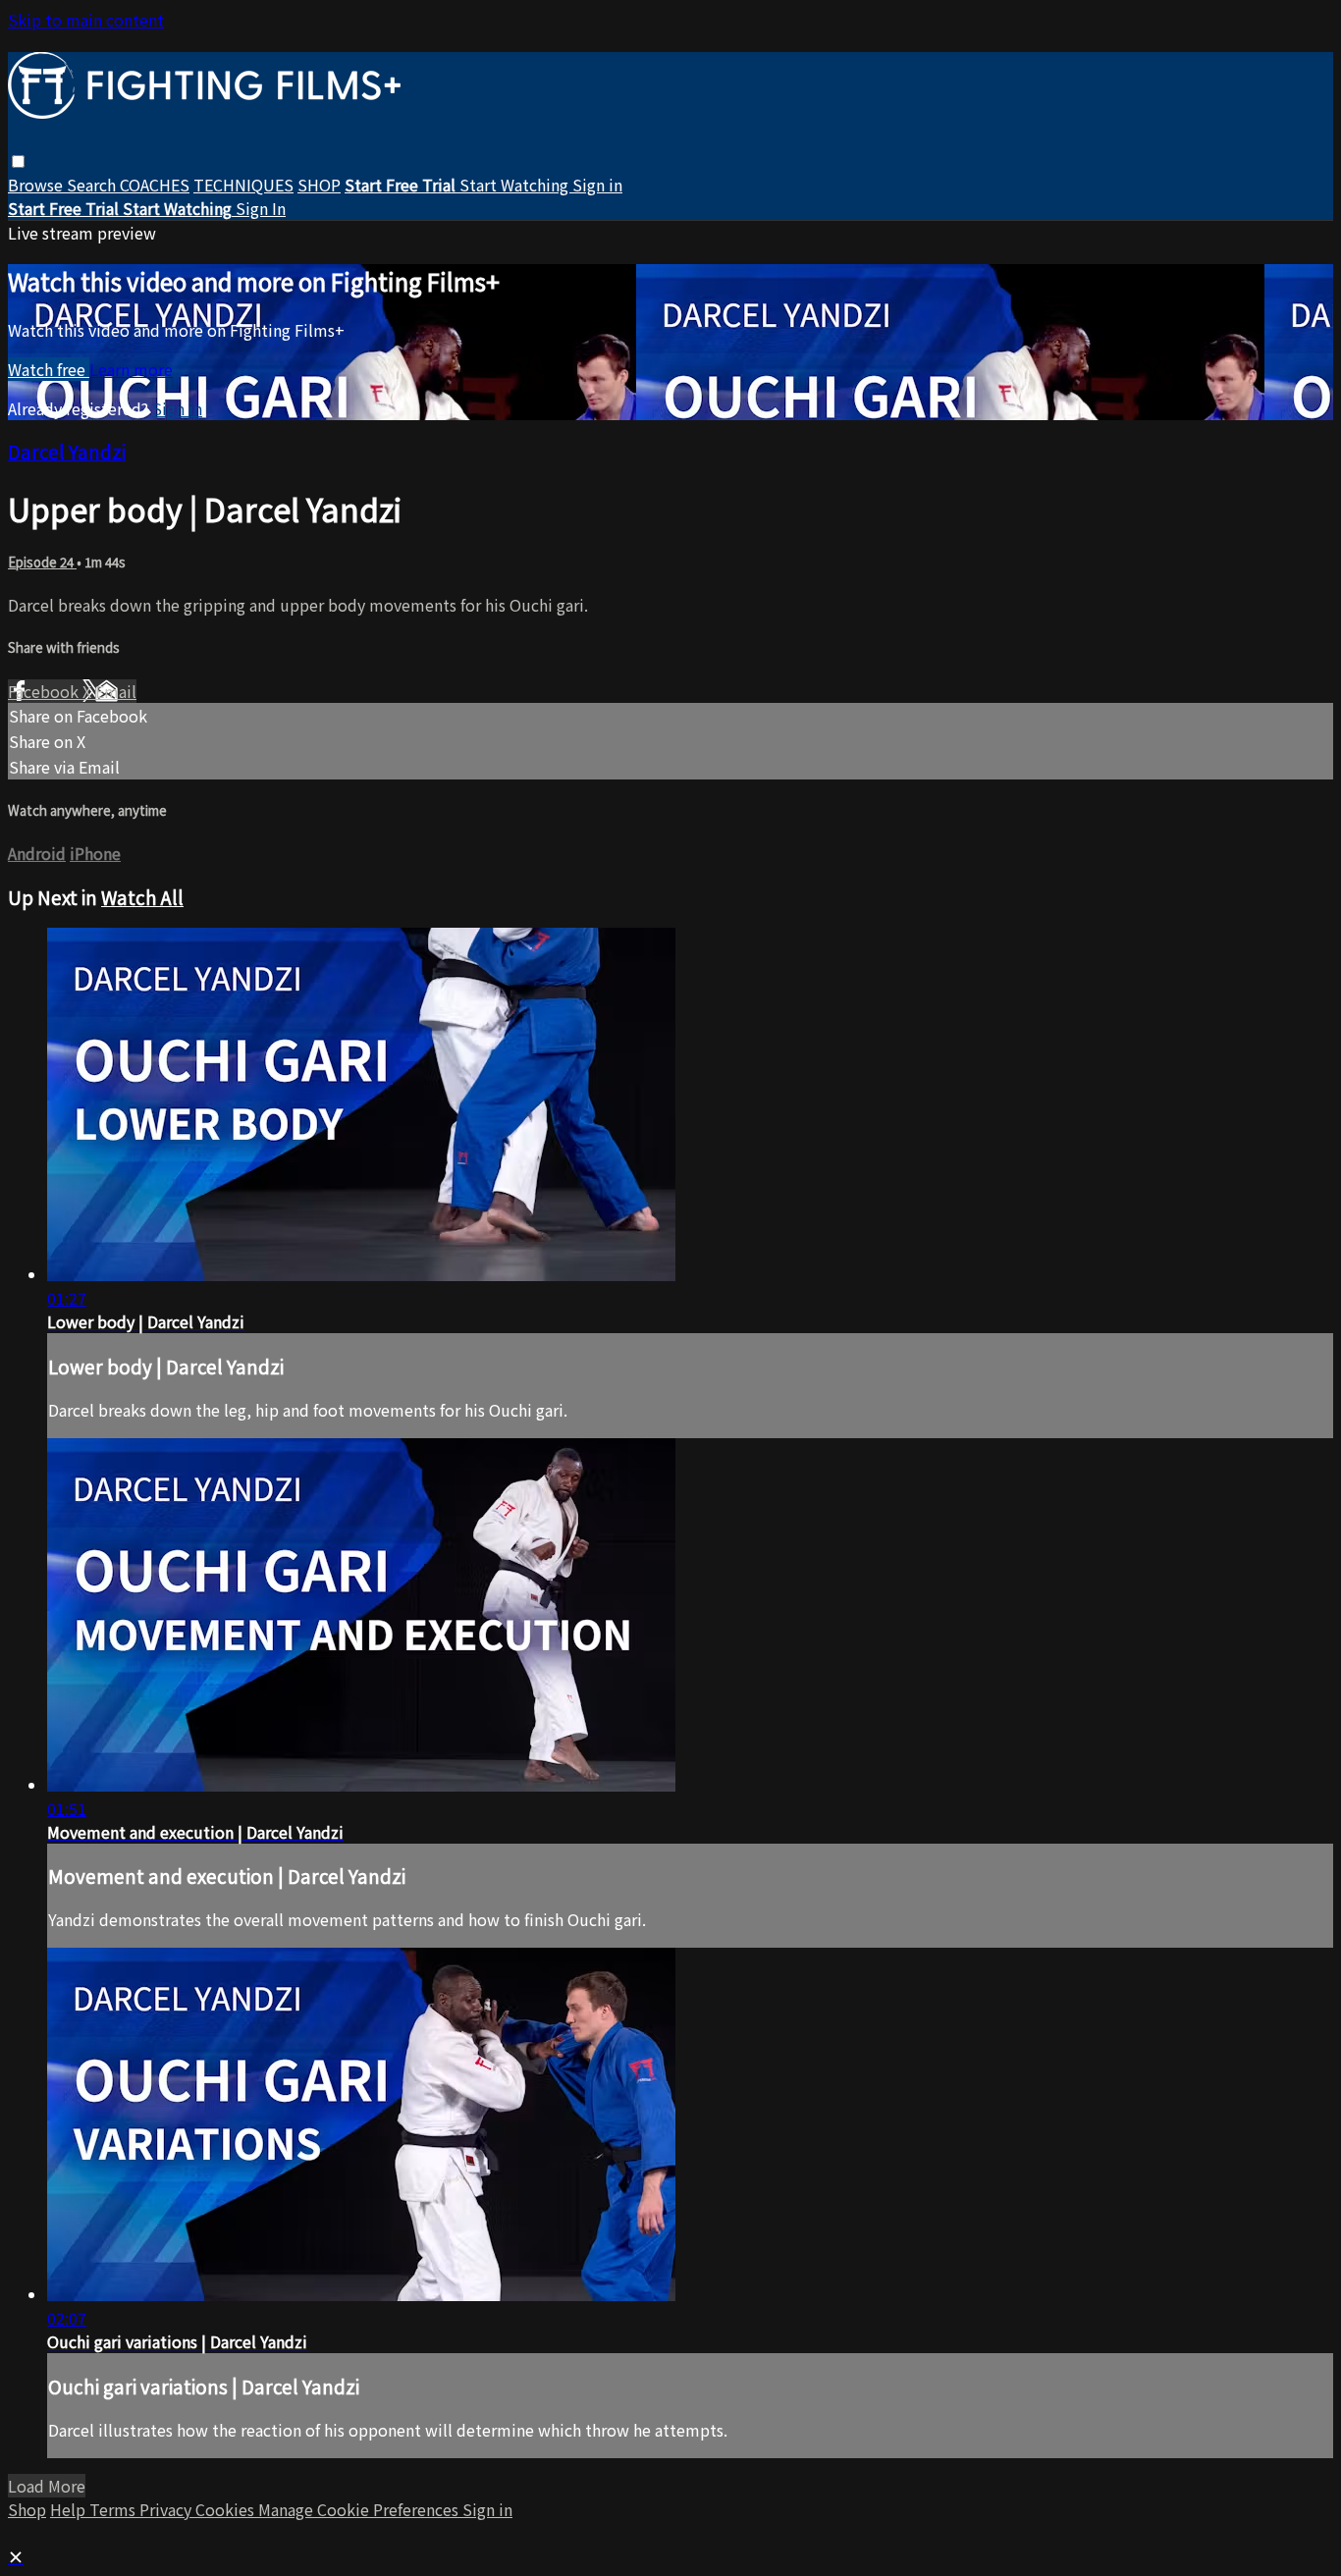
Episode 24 (42, 562)
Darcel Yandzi (67, 451)
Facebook (45, 691)
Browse (37, 185)
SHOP (319, 185)
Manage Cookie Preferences (360, 2509)
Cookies (227, 2509)
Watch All (142, 897)
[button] (18, 161)
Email (116, 691)
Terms (114, 2509)
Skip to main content (86, 20)
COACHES (155, 185)
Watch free (49, 369)
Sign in (597, 185)
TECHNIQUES (243, 185)
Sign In (261, 208)
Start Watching (516, 185)
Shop (27, 2509)
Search (93, 185)
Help (70, 2509)
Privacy (167, 2509)
